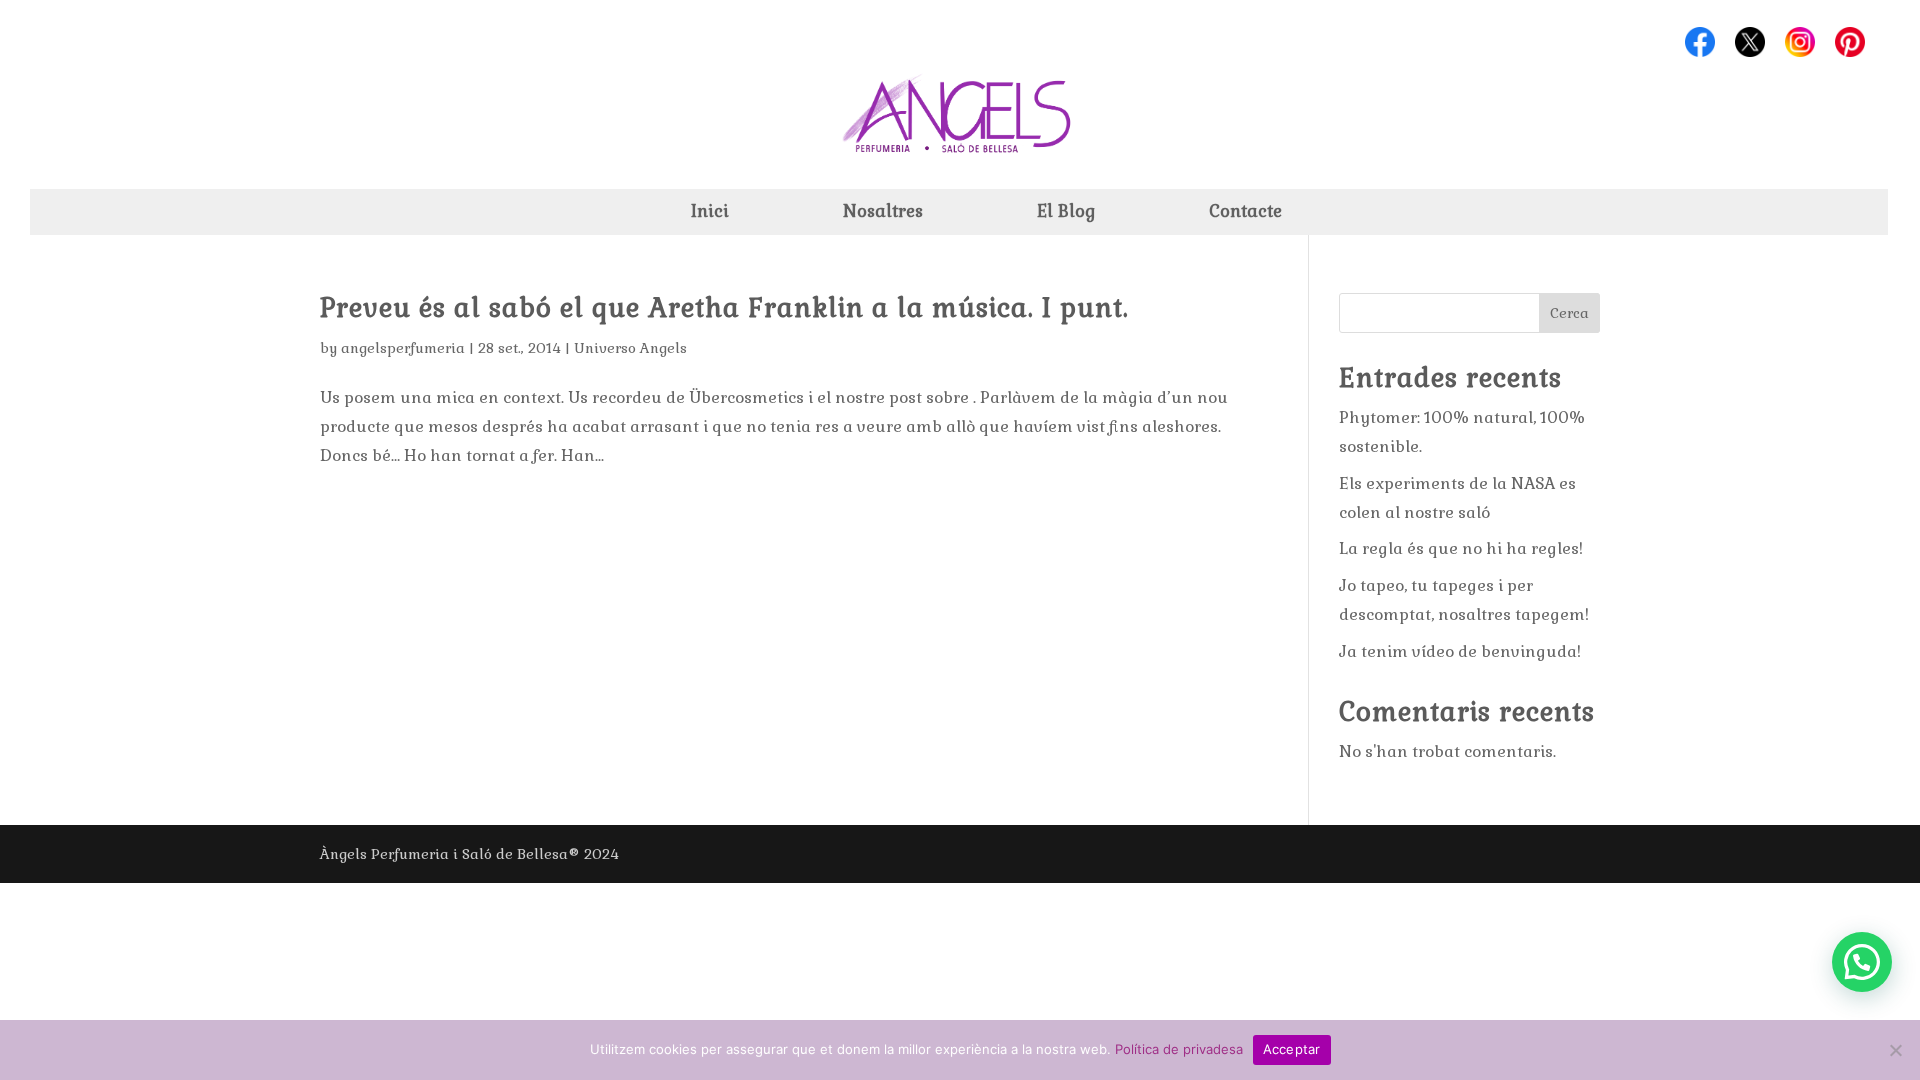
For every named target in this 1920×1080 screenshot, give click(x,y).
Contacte (1245, 213)
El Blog (1066, 213)
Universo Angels (630, 348)
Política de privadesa (1179, 1049)
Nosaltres (883, 213)
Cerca (1569, 313)
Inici (710, 213)
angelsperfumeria (403, 348)
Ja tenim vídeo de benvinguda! (1460, 651)
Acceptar (1292, 1049)
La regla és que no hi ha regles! (1461, 548)
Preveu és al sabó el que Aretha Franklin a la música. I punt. (724, 308)
